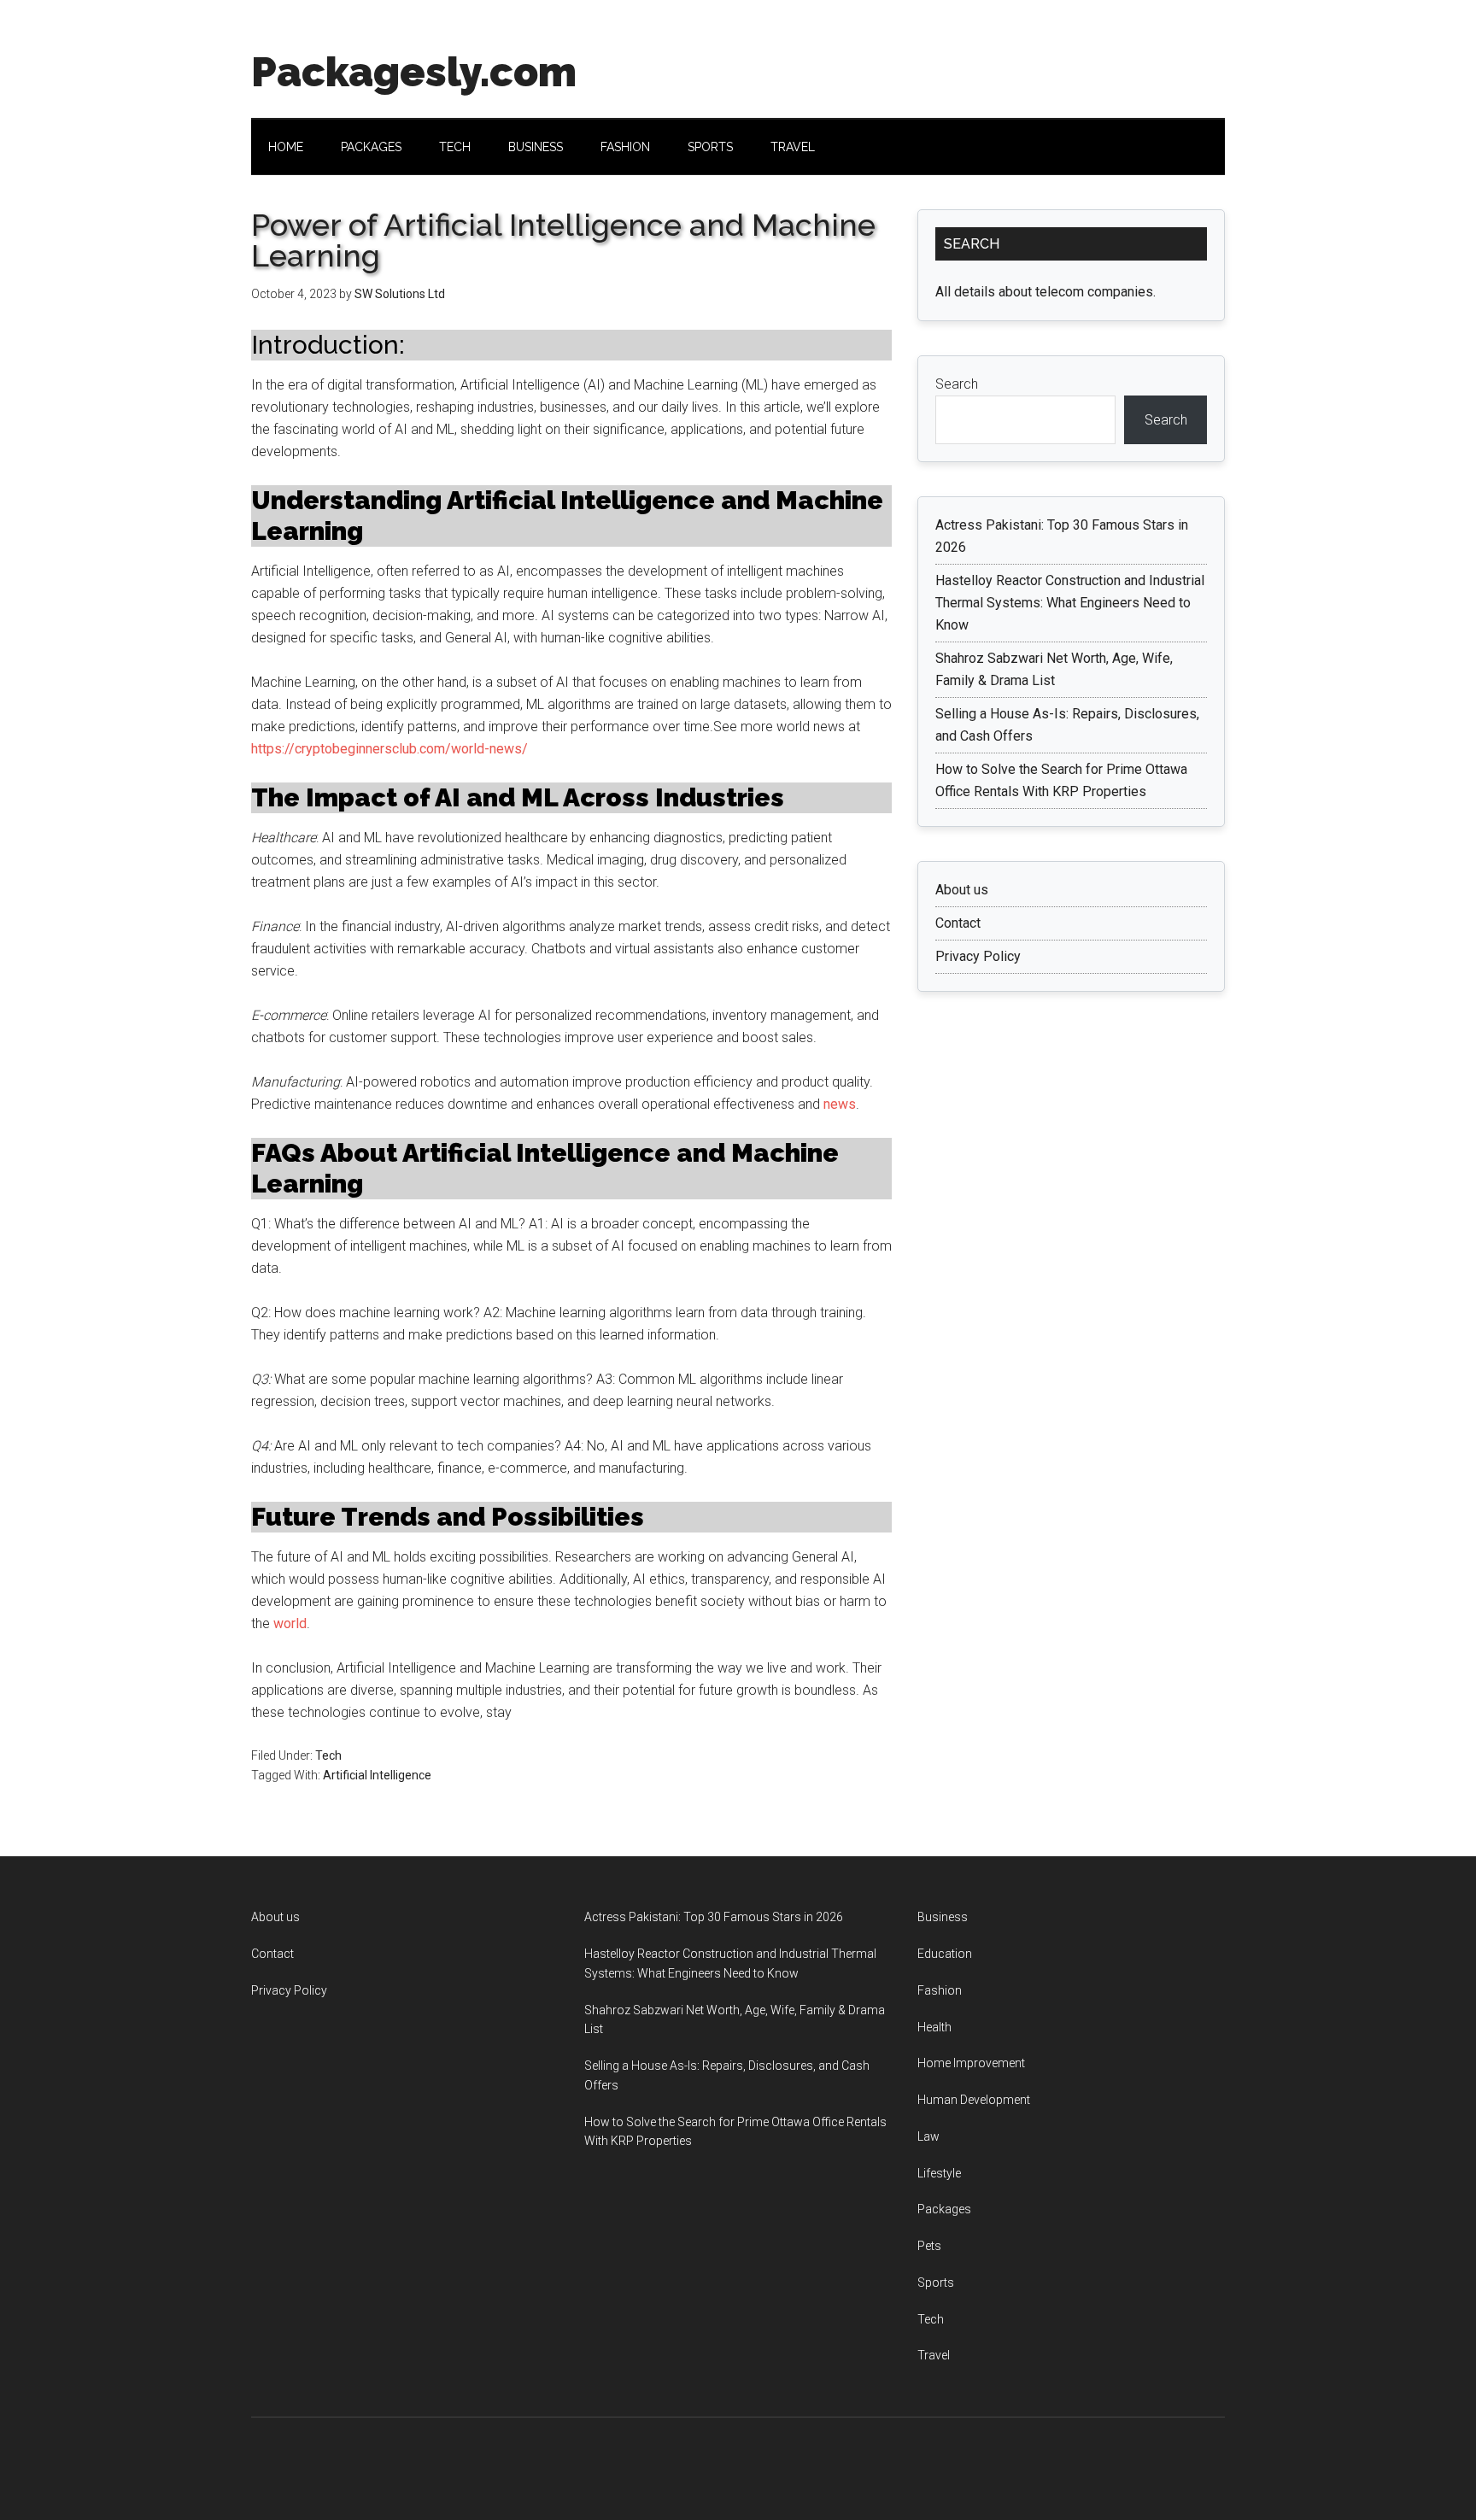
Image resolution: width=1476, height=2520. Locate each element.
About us (962, 890)
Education (945, 1954)
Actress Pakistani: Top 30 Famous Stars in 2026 (714, 1917)
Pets (929, 2246)
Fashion (940, 1990)
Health (934, 2027)
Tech (328, 1755)
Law (928, 2136)
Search (957, 384)
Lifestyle (939, 2173)
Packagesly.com (414, 72)
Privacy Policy (978, 956)
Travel (934, 2355)
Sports (936, 2283)
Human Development (974, 2100)
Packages (944, 2209)
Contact (958, 923)
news (840, 1104)
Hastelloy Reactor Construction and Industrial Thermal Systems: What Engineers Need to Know (1070, 603)
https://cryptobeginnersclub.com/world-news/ (389, 749)
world (290, 1623)
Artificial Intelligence (377, 1775)
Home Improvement (971, 2063)
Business (943, 1917)
